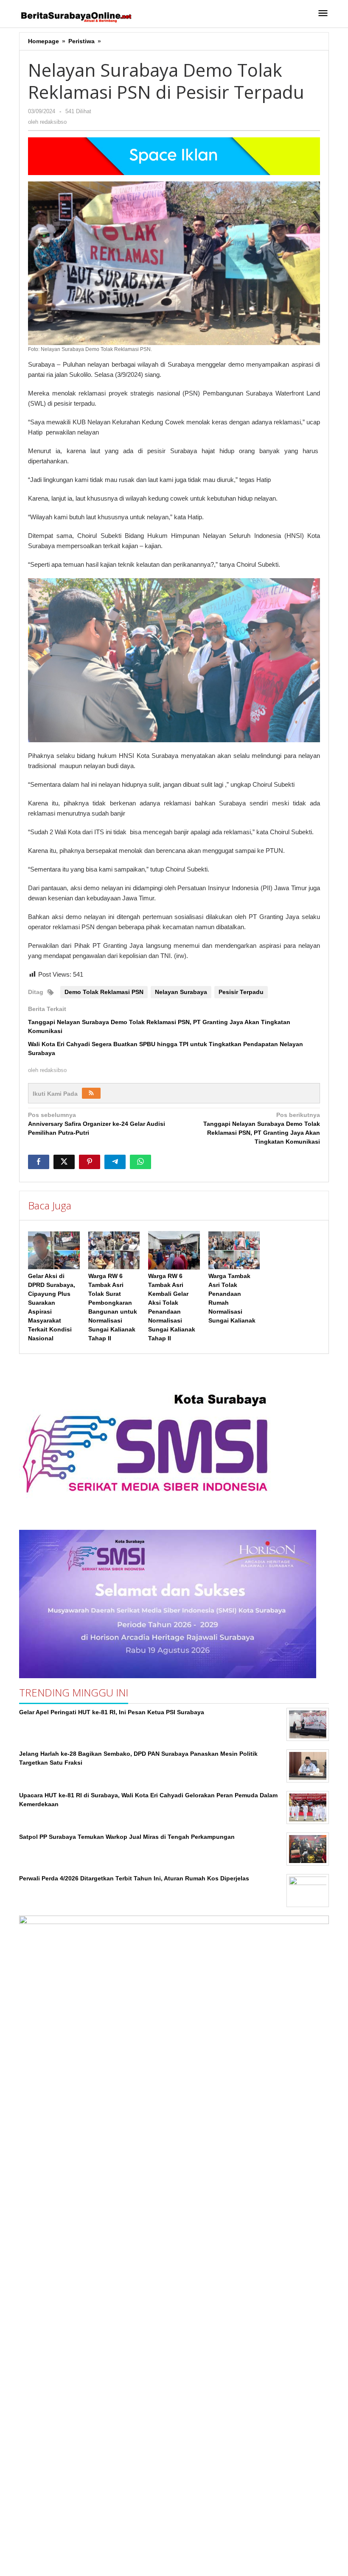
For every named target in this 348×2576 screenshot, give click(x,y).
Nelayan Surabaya (181, 992)
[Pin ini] (90, 1162)
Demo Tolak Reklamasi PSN (104, 992)
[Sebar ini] (39, 1162)
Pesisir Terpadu (241, 992)
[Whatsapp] (140, 1162)
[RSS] (91, 1093)
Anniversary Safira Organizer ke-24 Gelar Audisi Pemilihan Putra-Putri (97, 1124)
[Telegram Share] (115, 1162)
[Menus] (323, 14)
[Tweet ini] (64, 1162)
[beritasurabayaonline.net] (76, 16)
